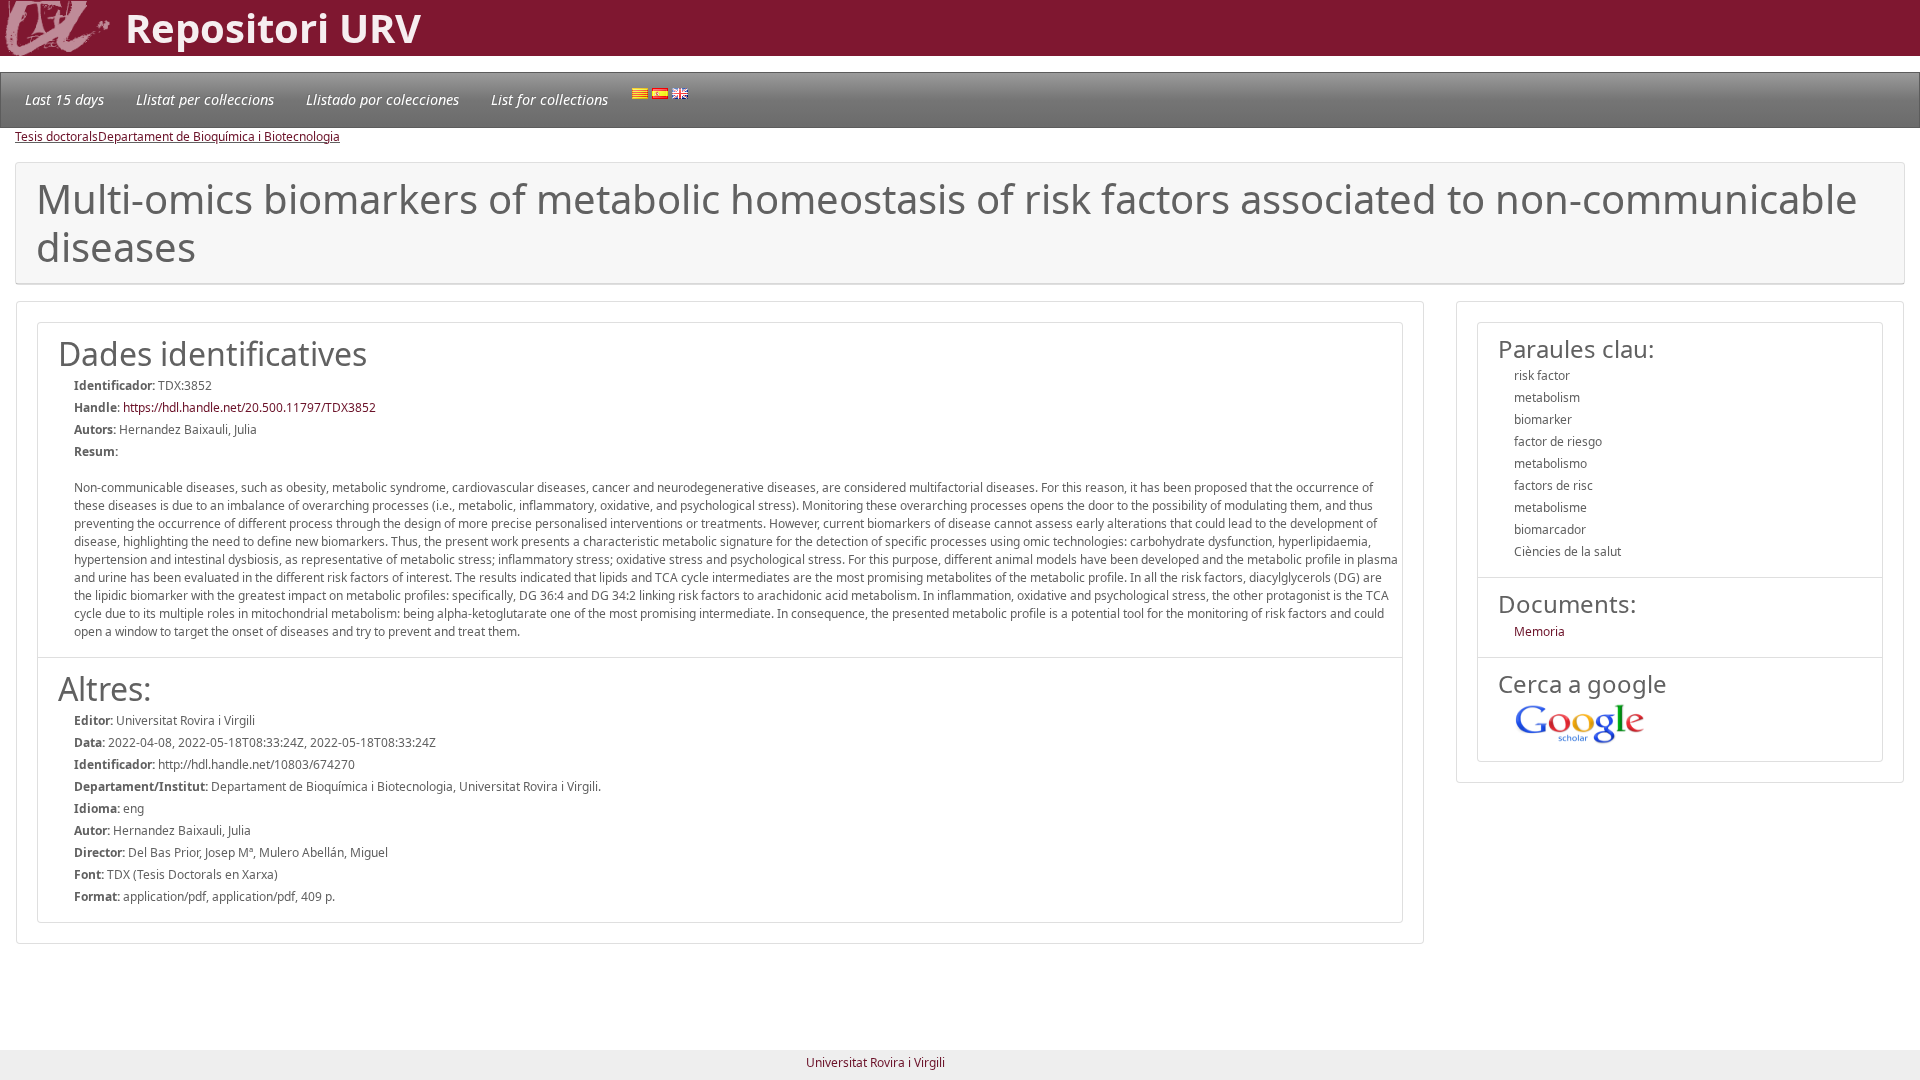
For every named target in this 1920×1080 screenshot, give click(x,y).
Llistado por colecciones (382, 99)
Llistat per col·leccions (205, 99)
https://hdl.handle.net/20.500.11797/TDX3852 (249, 407)
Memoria (1539, 631)
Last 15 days (64, 99)
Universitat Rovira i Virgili (875, 1062)
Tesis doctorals (56, 136)
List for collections (549, 99)
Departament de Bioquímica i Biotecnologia (219, 136)
